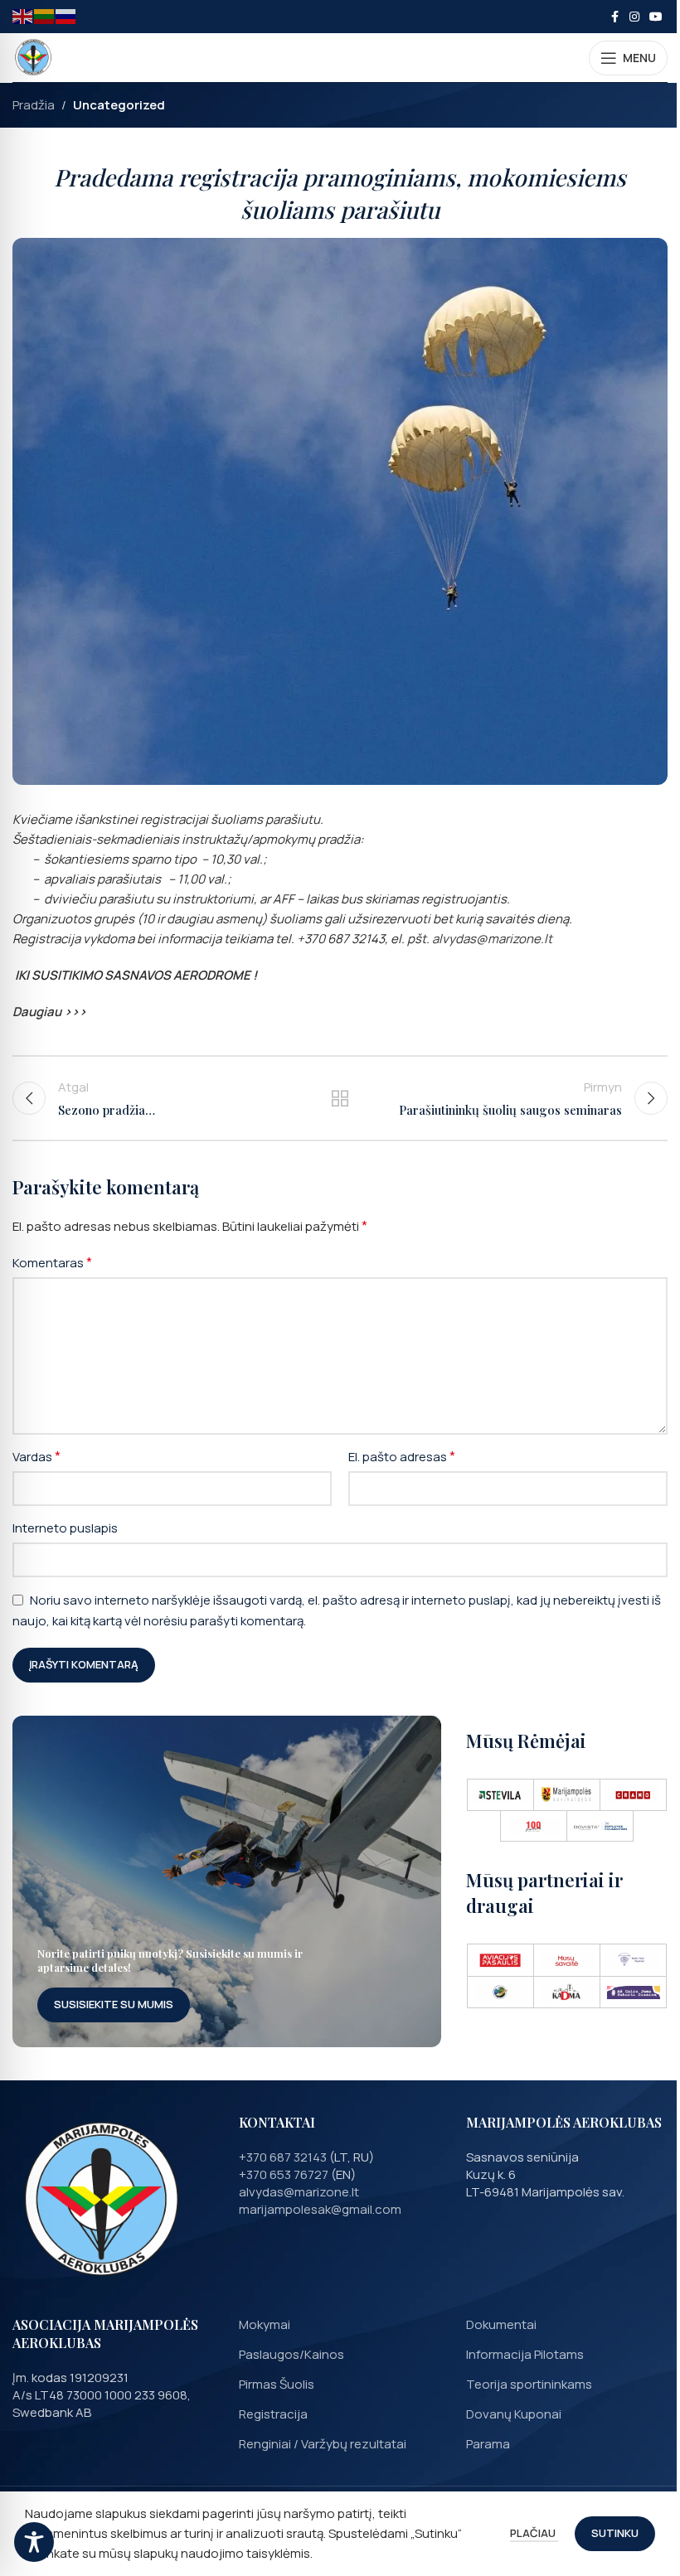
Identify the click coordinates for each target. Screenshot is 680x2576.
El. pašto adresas (402, 1456)
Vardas (36, 1456)
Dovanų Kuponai (514, 2414)
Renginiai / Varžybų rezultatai (323, 2444)
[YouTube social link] (656, 17)
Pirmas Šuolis (277, 2384)
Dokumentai (501, 2324)
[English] (23, 15)
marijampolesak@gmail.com (320, 2209)
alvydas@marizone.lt (300, 2192)
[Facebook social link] (614, 17)
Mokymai (265, 2324)
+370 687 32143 (283, 2157)
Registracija (273, 2414)
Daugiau (37, 1012)
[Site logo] (33, 57)
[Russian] (66, 15)
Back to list (340, 1098)
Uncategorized (119, 105)
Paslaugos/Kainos (291, 2354)
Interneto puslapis (65, 1528)
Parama (488, 2444)
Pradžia (34, 105)
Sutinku (615, 2533)
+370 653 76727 (284, 2174)
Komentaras (52, 1262)
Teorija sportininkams (529, 2384)
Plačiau (534, 2533)
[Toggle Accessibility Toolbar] (34, 2542)
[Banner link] (227, 1881)
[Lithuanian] (45, 15)
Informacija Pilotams (525, 2354)
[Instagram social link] (634, 17)
